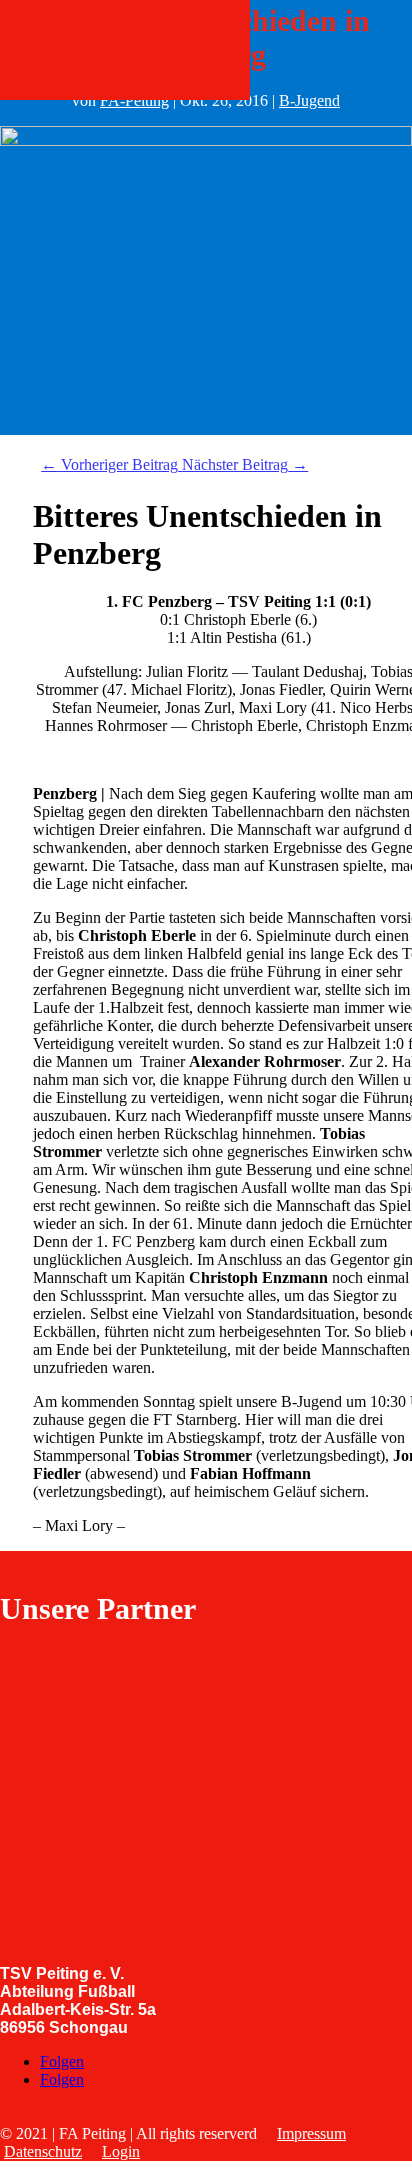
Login (121, 2151)
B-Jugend (309, 100)
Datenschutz (43, 2151)
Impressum (311, 2133)
